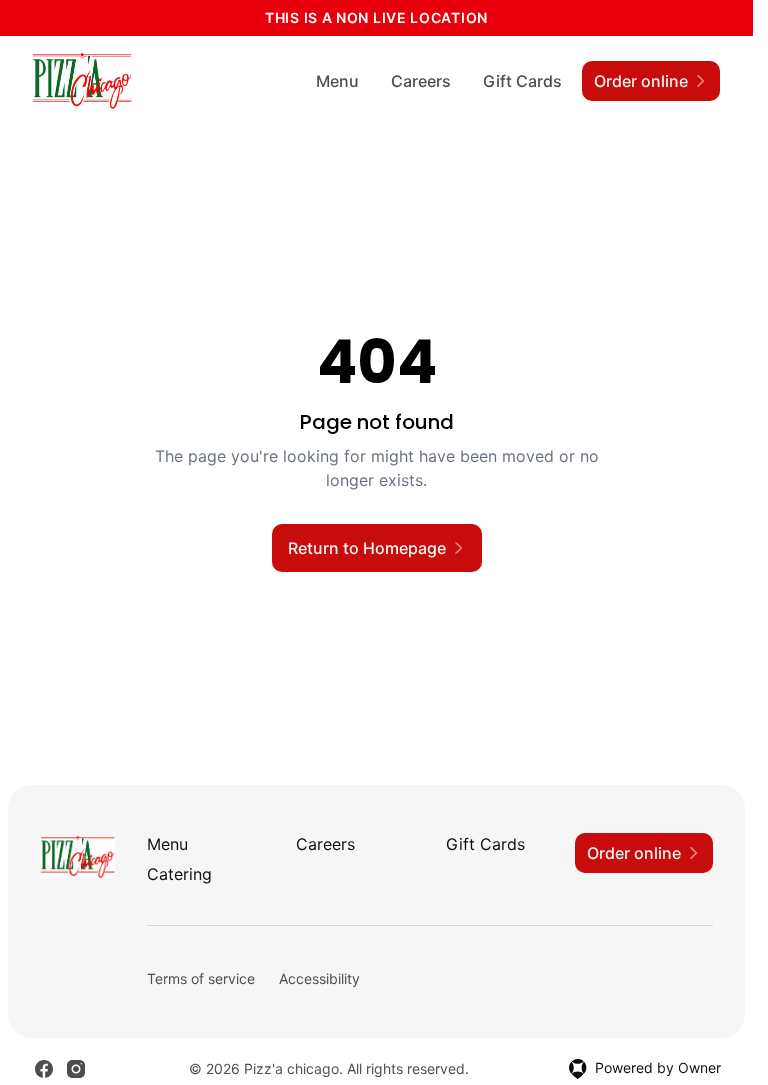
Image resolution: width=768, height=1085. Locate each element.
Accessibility (319, 978)
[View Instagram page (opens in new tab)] (76, 1069)
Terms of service (201, 978)
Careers (421, 81)
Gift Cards (522, 81)
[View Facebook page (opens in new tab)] (44, 1069)
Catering (179, 874)
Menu (337, 81)
